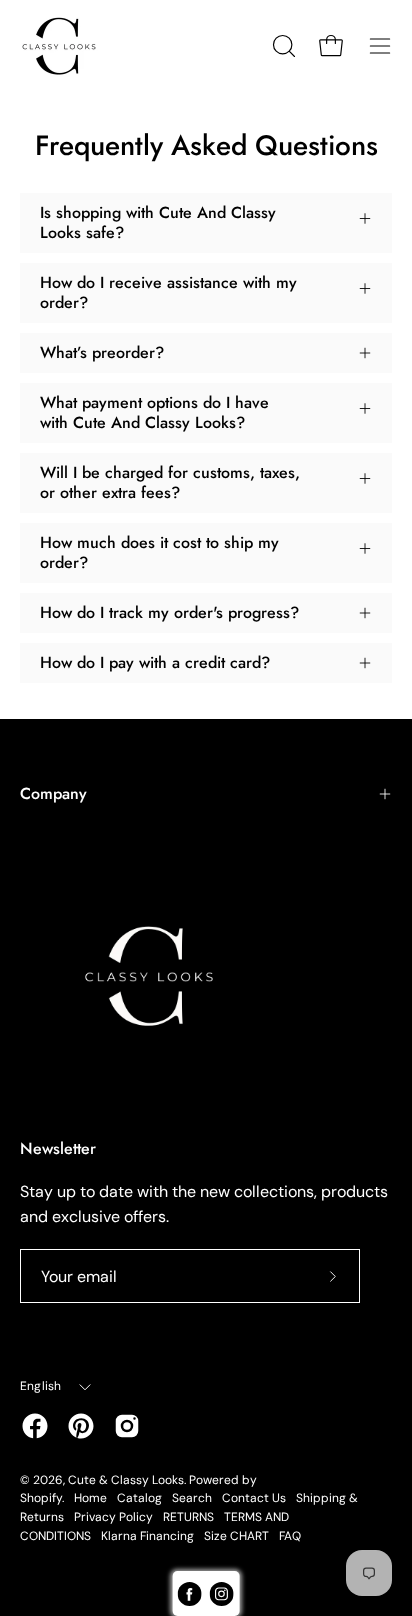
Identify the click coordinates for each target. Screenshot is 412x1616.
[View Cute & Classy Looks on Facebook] (35, 1426)
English (41, 1386)
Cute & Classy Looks (126, 1480)
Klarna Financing (147, 1536)
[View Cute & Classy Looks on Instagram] (127, 1426)
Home (90, 1498)
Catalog (139, 1498)
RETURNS (188, 1517)
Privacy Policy (113, 1517)
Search (192, 1498)
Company (53, 793)
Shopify (41, 1498)
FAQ (290, 1536)
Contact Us (254, 1498)
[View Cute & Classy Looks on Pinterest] (81, 1426)
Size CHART (236, 1536)
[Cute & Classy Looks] (75, 46)
